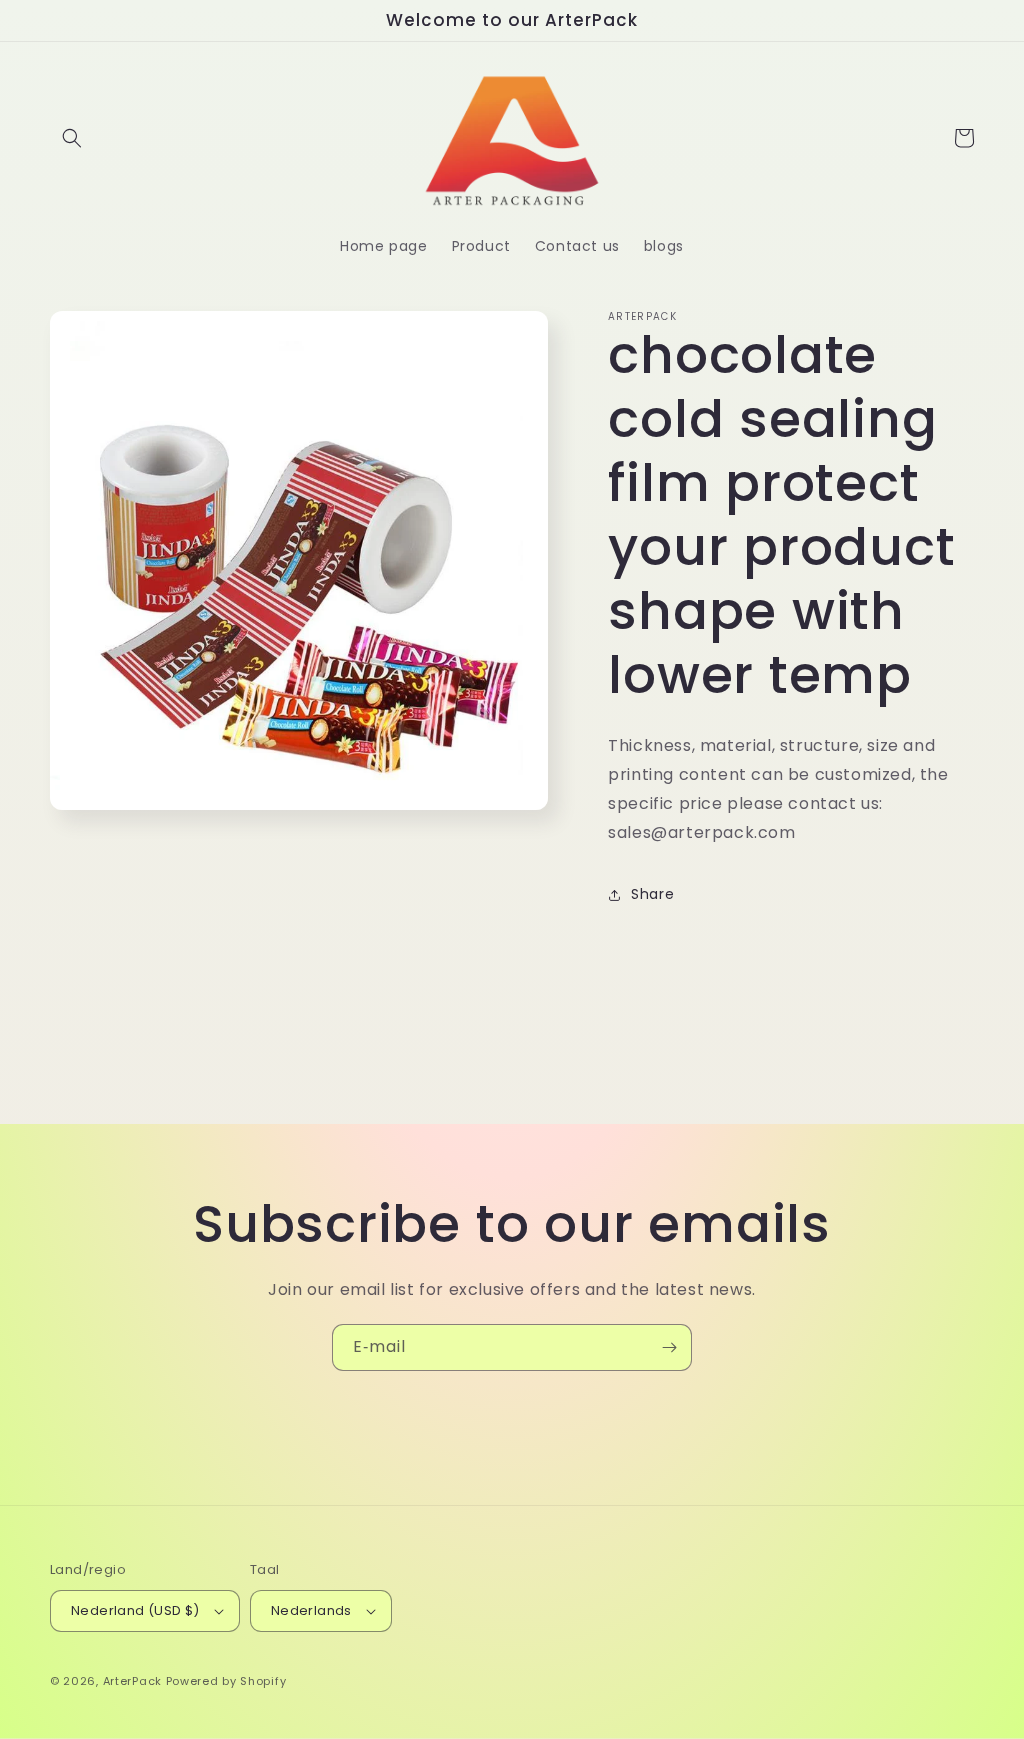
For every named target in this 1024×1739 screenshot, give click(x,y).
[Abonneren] (669, 1347)
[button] (72, 138)
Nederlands (311, 1610)
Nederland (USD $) (135, 1610)
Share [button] (652, 894)
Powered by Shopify (226, 1681)
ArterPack (132, 1681)
